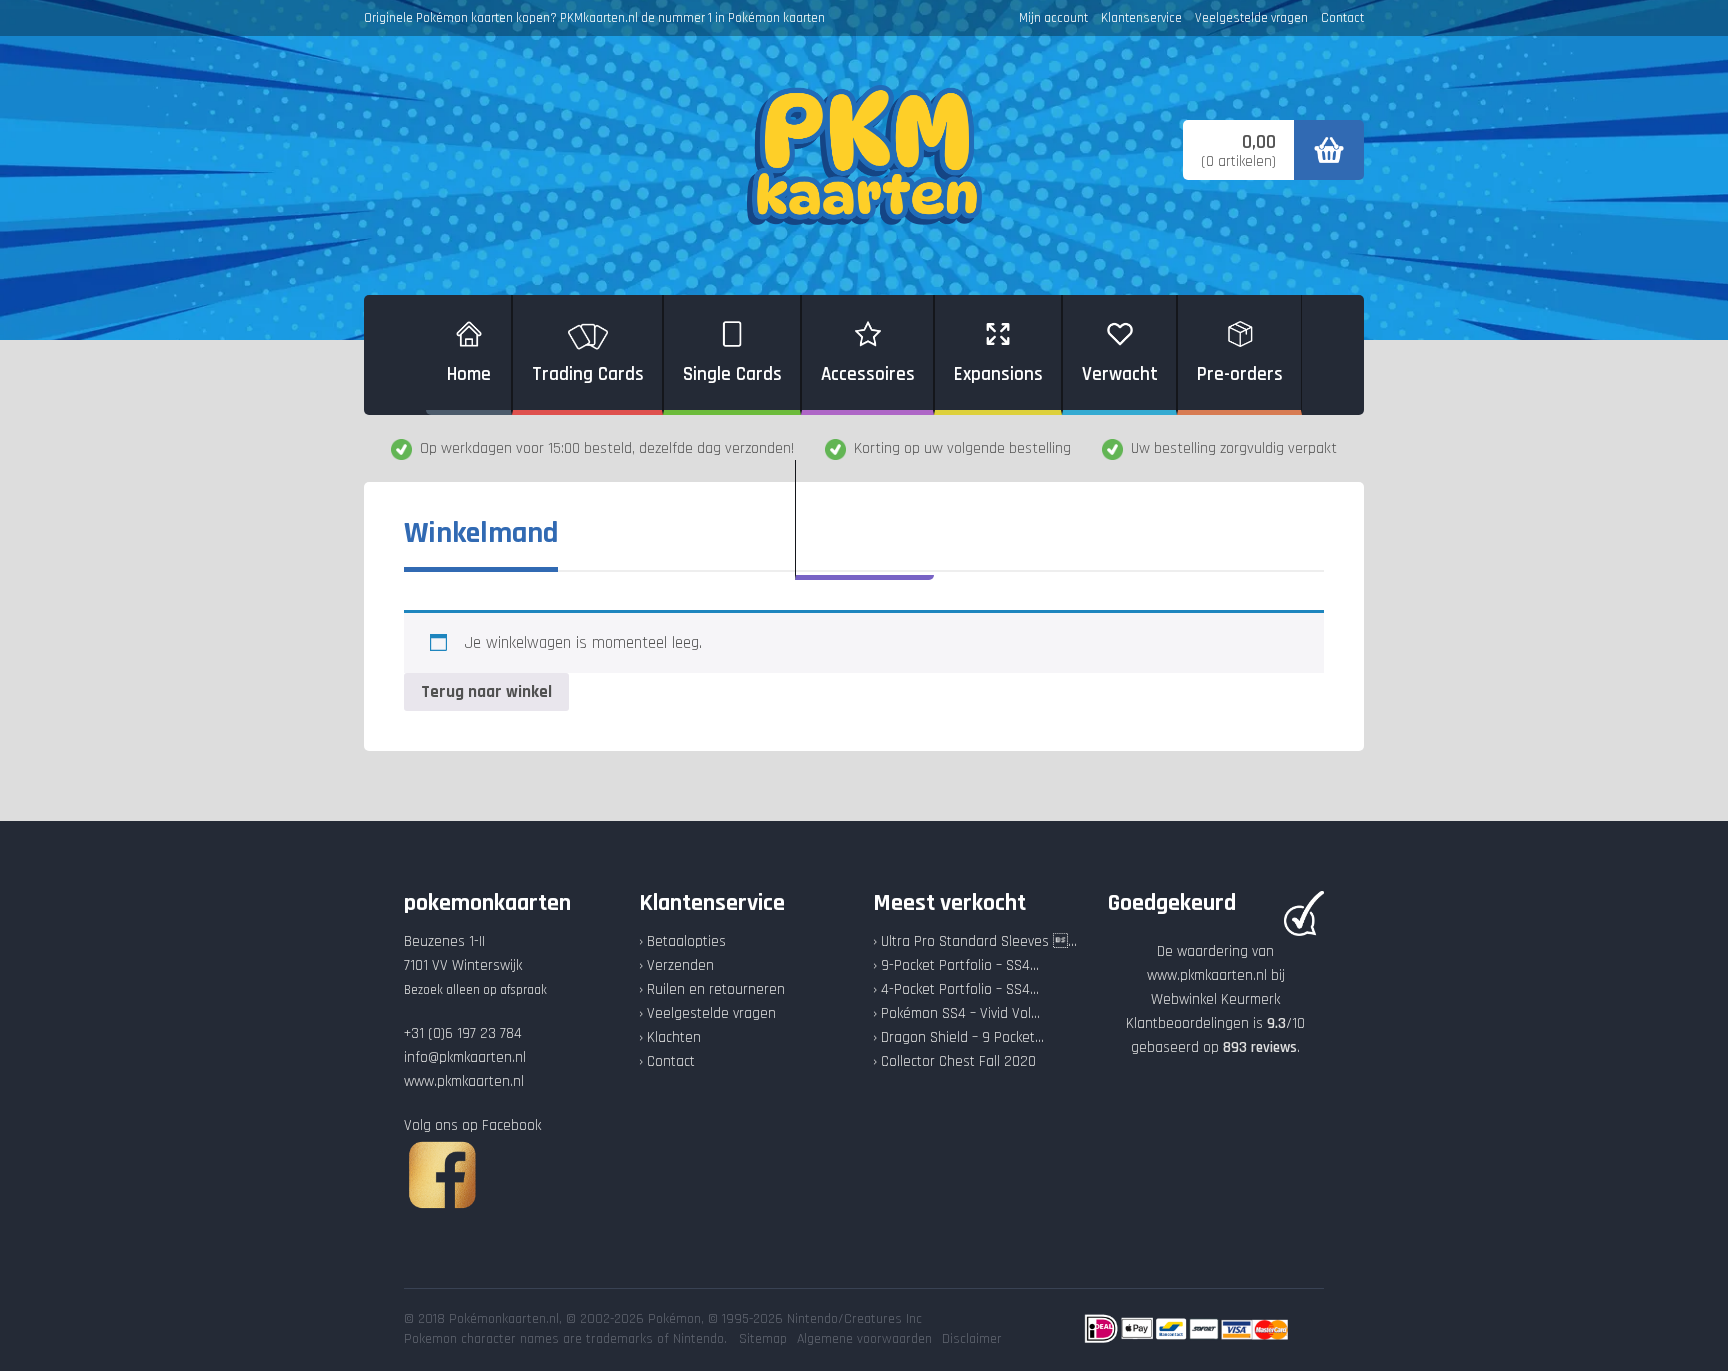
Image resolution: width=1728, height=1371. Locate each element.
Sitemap (763, 1339)
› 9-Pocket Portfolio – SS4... (956, 965)
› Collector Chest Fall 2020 (954, 1061)
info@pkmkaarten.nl (465, 1057)
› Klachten (670, 1037)
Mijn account (1053, 18)
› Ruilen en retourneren (712, 989)
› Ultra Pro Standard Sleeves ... (975, 941)
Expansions (998, 374)
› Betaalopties (682, 941)
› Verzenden (676, 965)
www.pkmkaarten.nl (464, 1081)
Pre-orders (1240, 374)
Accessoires (868, 374)
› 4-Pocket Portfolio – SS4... (956, 989)
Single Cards (732, 374)
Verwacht (1120, 374)
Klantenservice (1141, 18)
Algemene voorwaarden (864, 1339)
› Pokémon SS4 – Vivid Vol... (956, 1013)
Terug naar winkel (486, 692)
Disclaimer (972, 1339)
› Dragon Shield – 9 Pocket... (958, 1037)
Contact (1342, 18)
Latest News (864, 539)
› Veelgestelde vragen (707, 1013)
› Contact (667, 1061)
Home (469, 374)
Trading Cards (588, 374)
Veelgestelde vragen (1251, 18)
